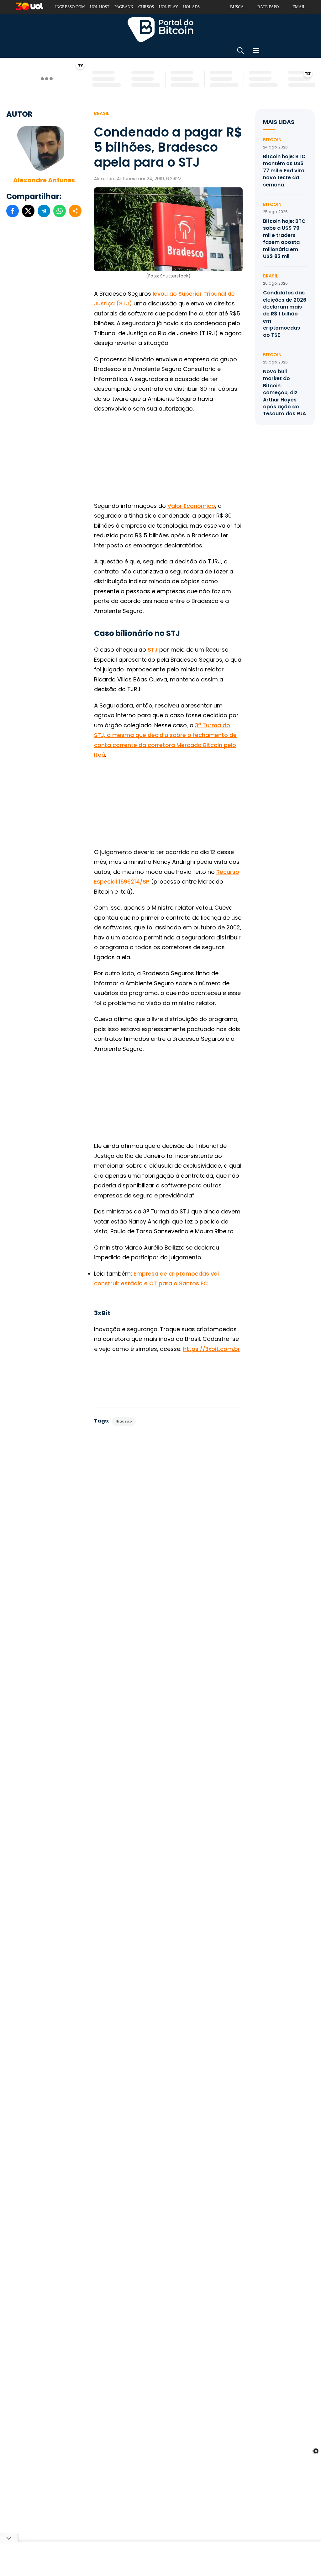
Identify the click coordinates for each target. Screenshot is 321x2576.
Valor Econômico (191, 506)
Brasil (102, 113)
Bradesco (124, 1421)
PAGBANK (124, 7)
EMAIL (299, 7)
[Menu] (256, 52)
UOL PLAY (168, 7)
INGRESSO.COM (70, 7)
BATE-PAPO (268, 7)
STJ (153, 650)
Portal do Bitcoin (160, 30)
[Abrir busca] (240, 52)
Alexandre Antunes (44, 180)
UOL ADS (191, 7)
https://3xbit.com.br (212, 1349)
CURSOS (146, 7)
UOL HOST (100, 7)
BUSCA (237, 7)
